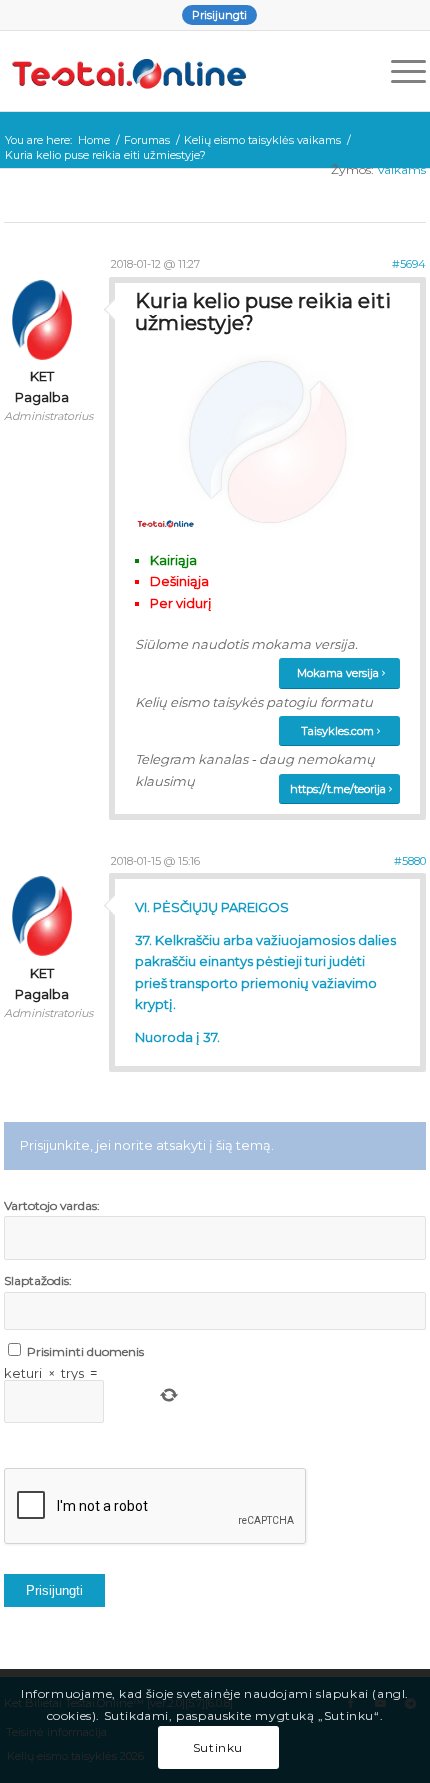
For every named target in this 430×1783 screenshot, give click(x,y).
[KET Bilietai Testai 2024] (172, 71)
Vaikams (401, 169)
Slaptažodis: (38, 1280)
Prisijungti (219, 15)
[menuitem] (219, 15)
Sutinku (218, 1747)
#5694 (409, 264)
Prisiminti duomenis (85, 1351)
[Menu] (398, 71)
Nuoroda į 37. (177, 1037)
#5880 (410, 861)
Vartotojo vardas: (52, 1205)
